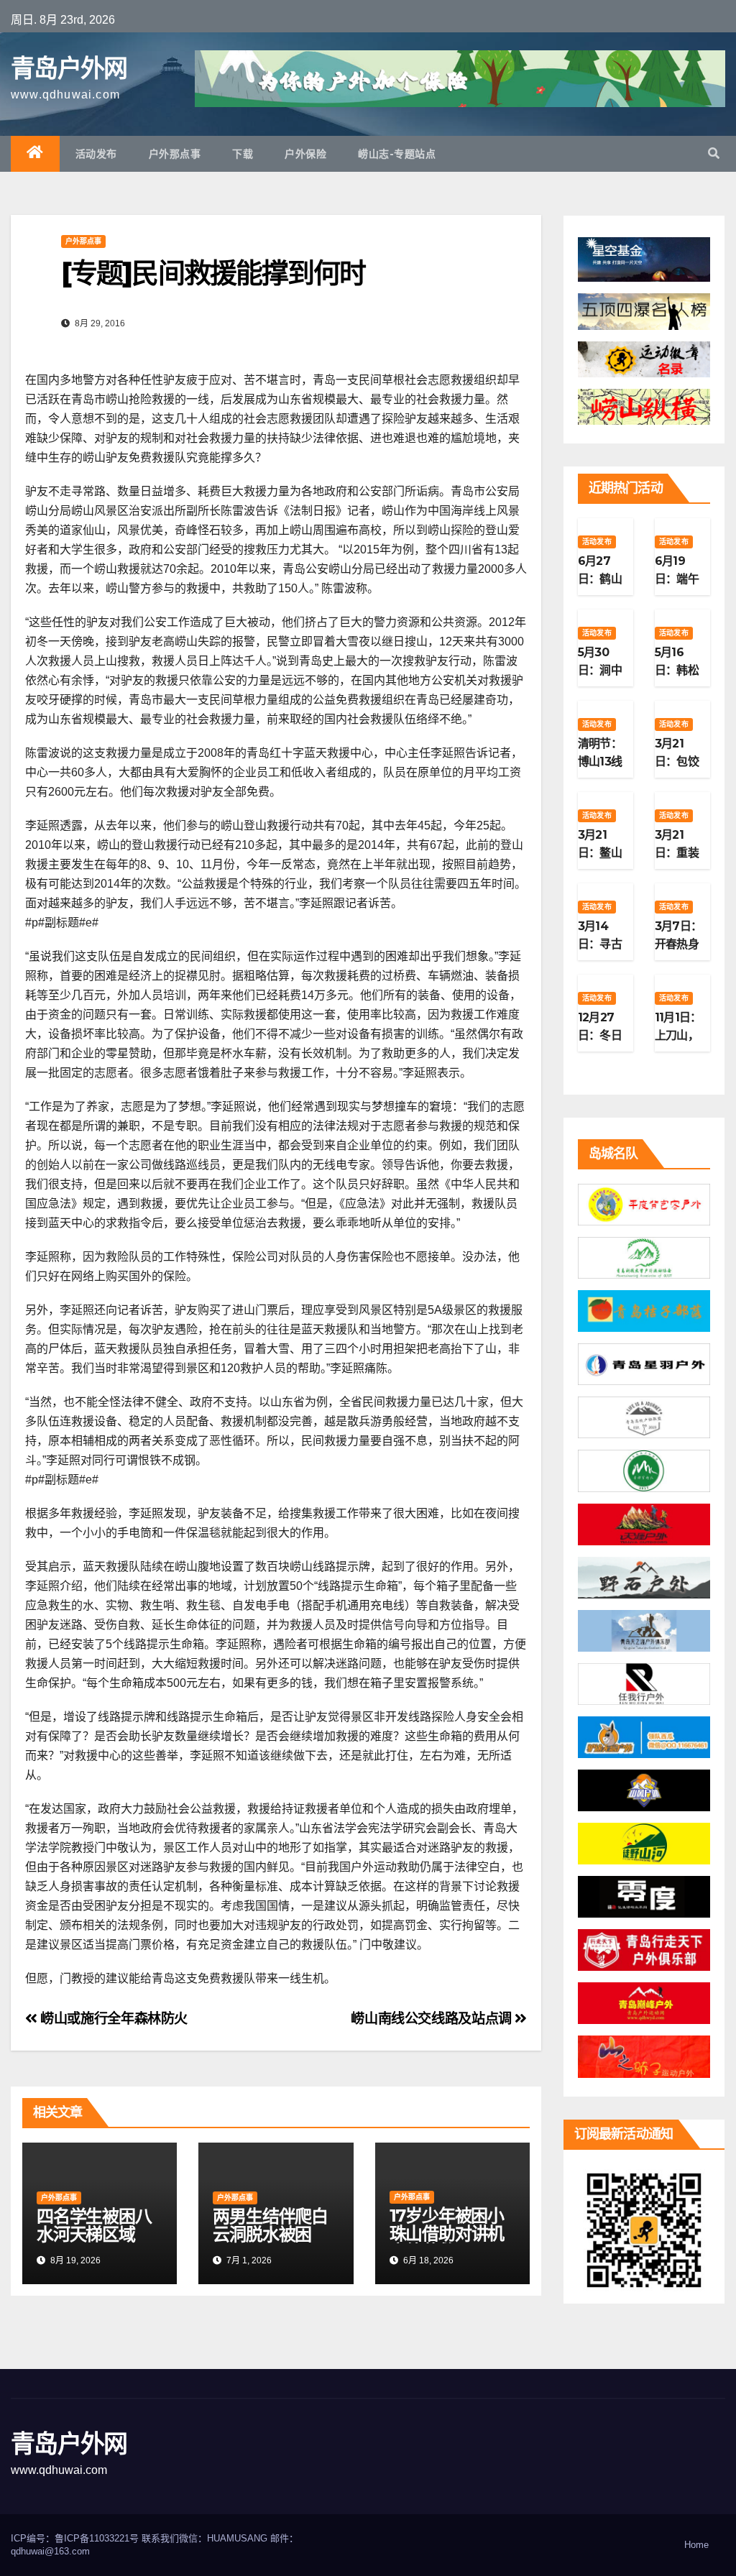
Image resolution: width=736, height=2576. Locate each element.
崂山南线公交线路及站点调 (433, 2019)
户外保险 (305, 154)
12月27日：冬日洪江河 (600, 1035)
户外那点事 (175, 154)
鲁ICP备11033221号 (97, 2538)
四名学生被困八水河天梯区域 (94, 2225)
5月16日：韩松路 (677, 670)
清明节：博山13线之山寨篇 (600, 762)
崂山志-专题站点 (397, 154)
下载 (243, 154)
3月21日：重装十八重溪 (677, 853)
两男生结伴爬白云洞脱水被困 (270, 2225)
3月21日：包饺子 (677, 762)
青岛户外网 (69, 68)
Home (696, 2545)
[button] (714, 153)
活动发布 (96, 154)
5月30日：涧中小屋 (600, 670)
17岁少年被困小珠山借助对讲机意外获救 (447, 2234)
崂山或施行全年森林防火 (112, 2019)
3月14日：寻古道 (600, 944)
